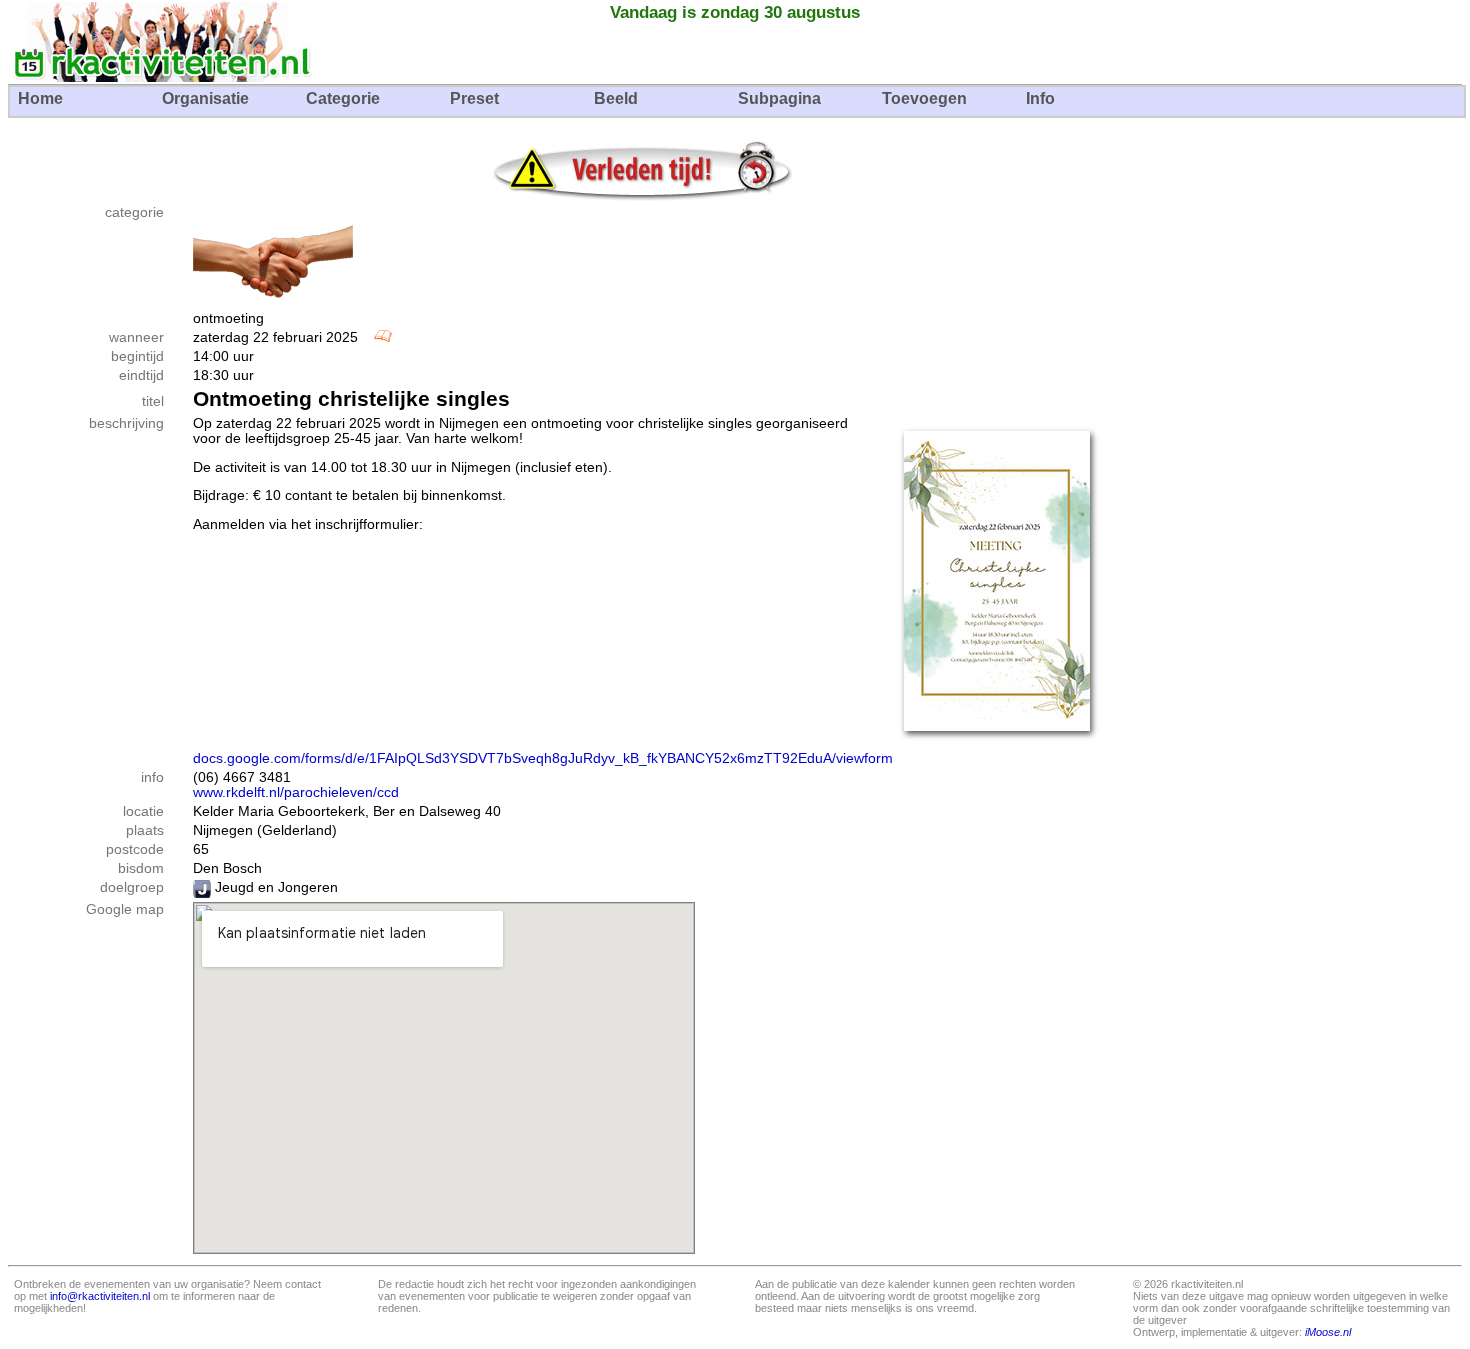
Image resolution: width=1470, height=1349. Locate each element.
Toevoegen (924, 98)
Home (40, 98)
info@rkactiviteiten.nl (100, 1296)
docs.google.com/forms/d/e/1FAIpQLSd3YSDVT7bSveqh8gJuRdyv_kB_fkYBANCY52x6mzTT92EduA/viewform (543, 758)
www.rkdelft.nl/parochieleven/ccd (296, 792)
